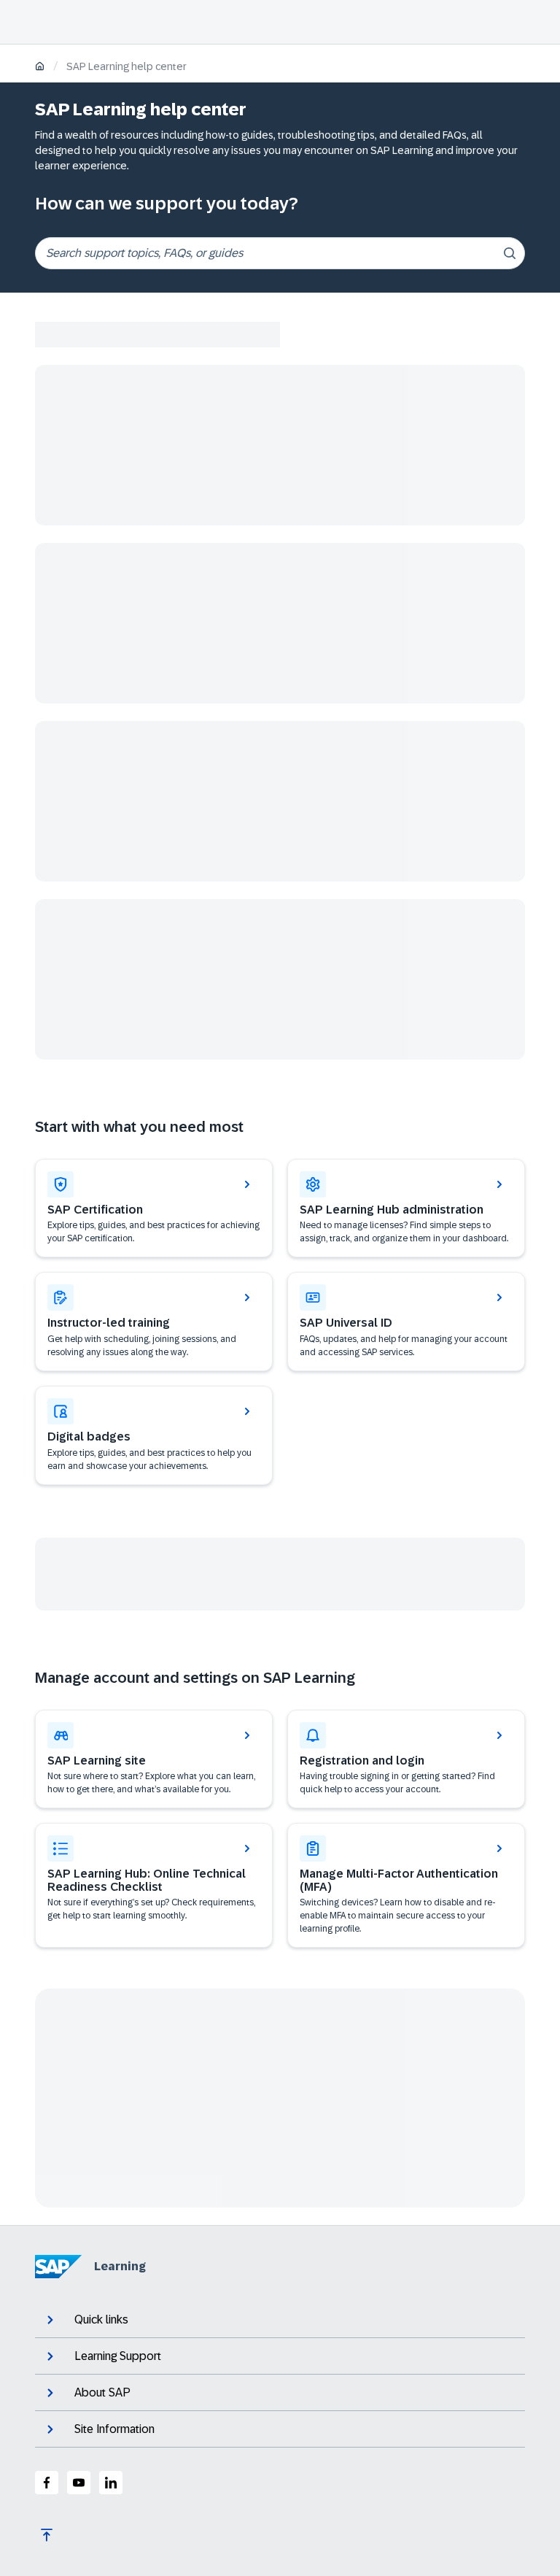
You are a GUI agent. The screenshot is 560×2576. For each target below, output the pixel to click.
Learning (120, 2266)
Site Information (114, 2429)
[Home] (40, 68)
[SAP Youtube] (79, 2483)
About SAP (102, 2392)
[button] (406, 1322)
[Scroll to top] (47, 2535)
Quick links (101, 2319)
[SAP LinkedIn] (111, 2483)
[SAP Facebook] (47, 2483)
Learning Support (118, 2356)
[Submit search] (510, 253)
